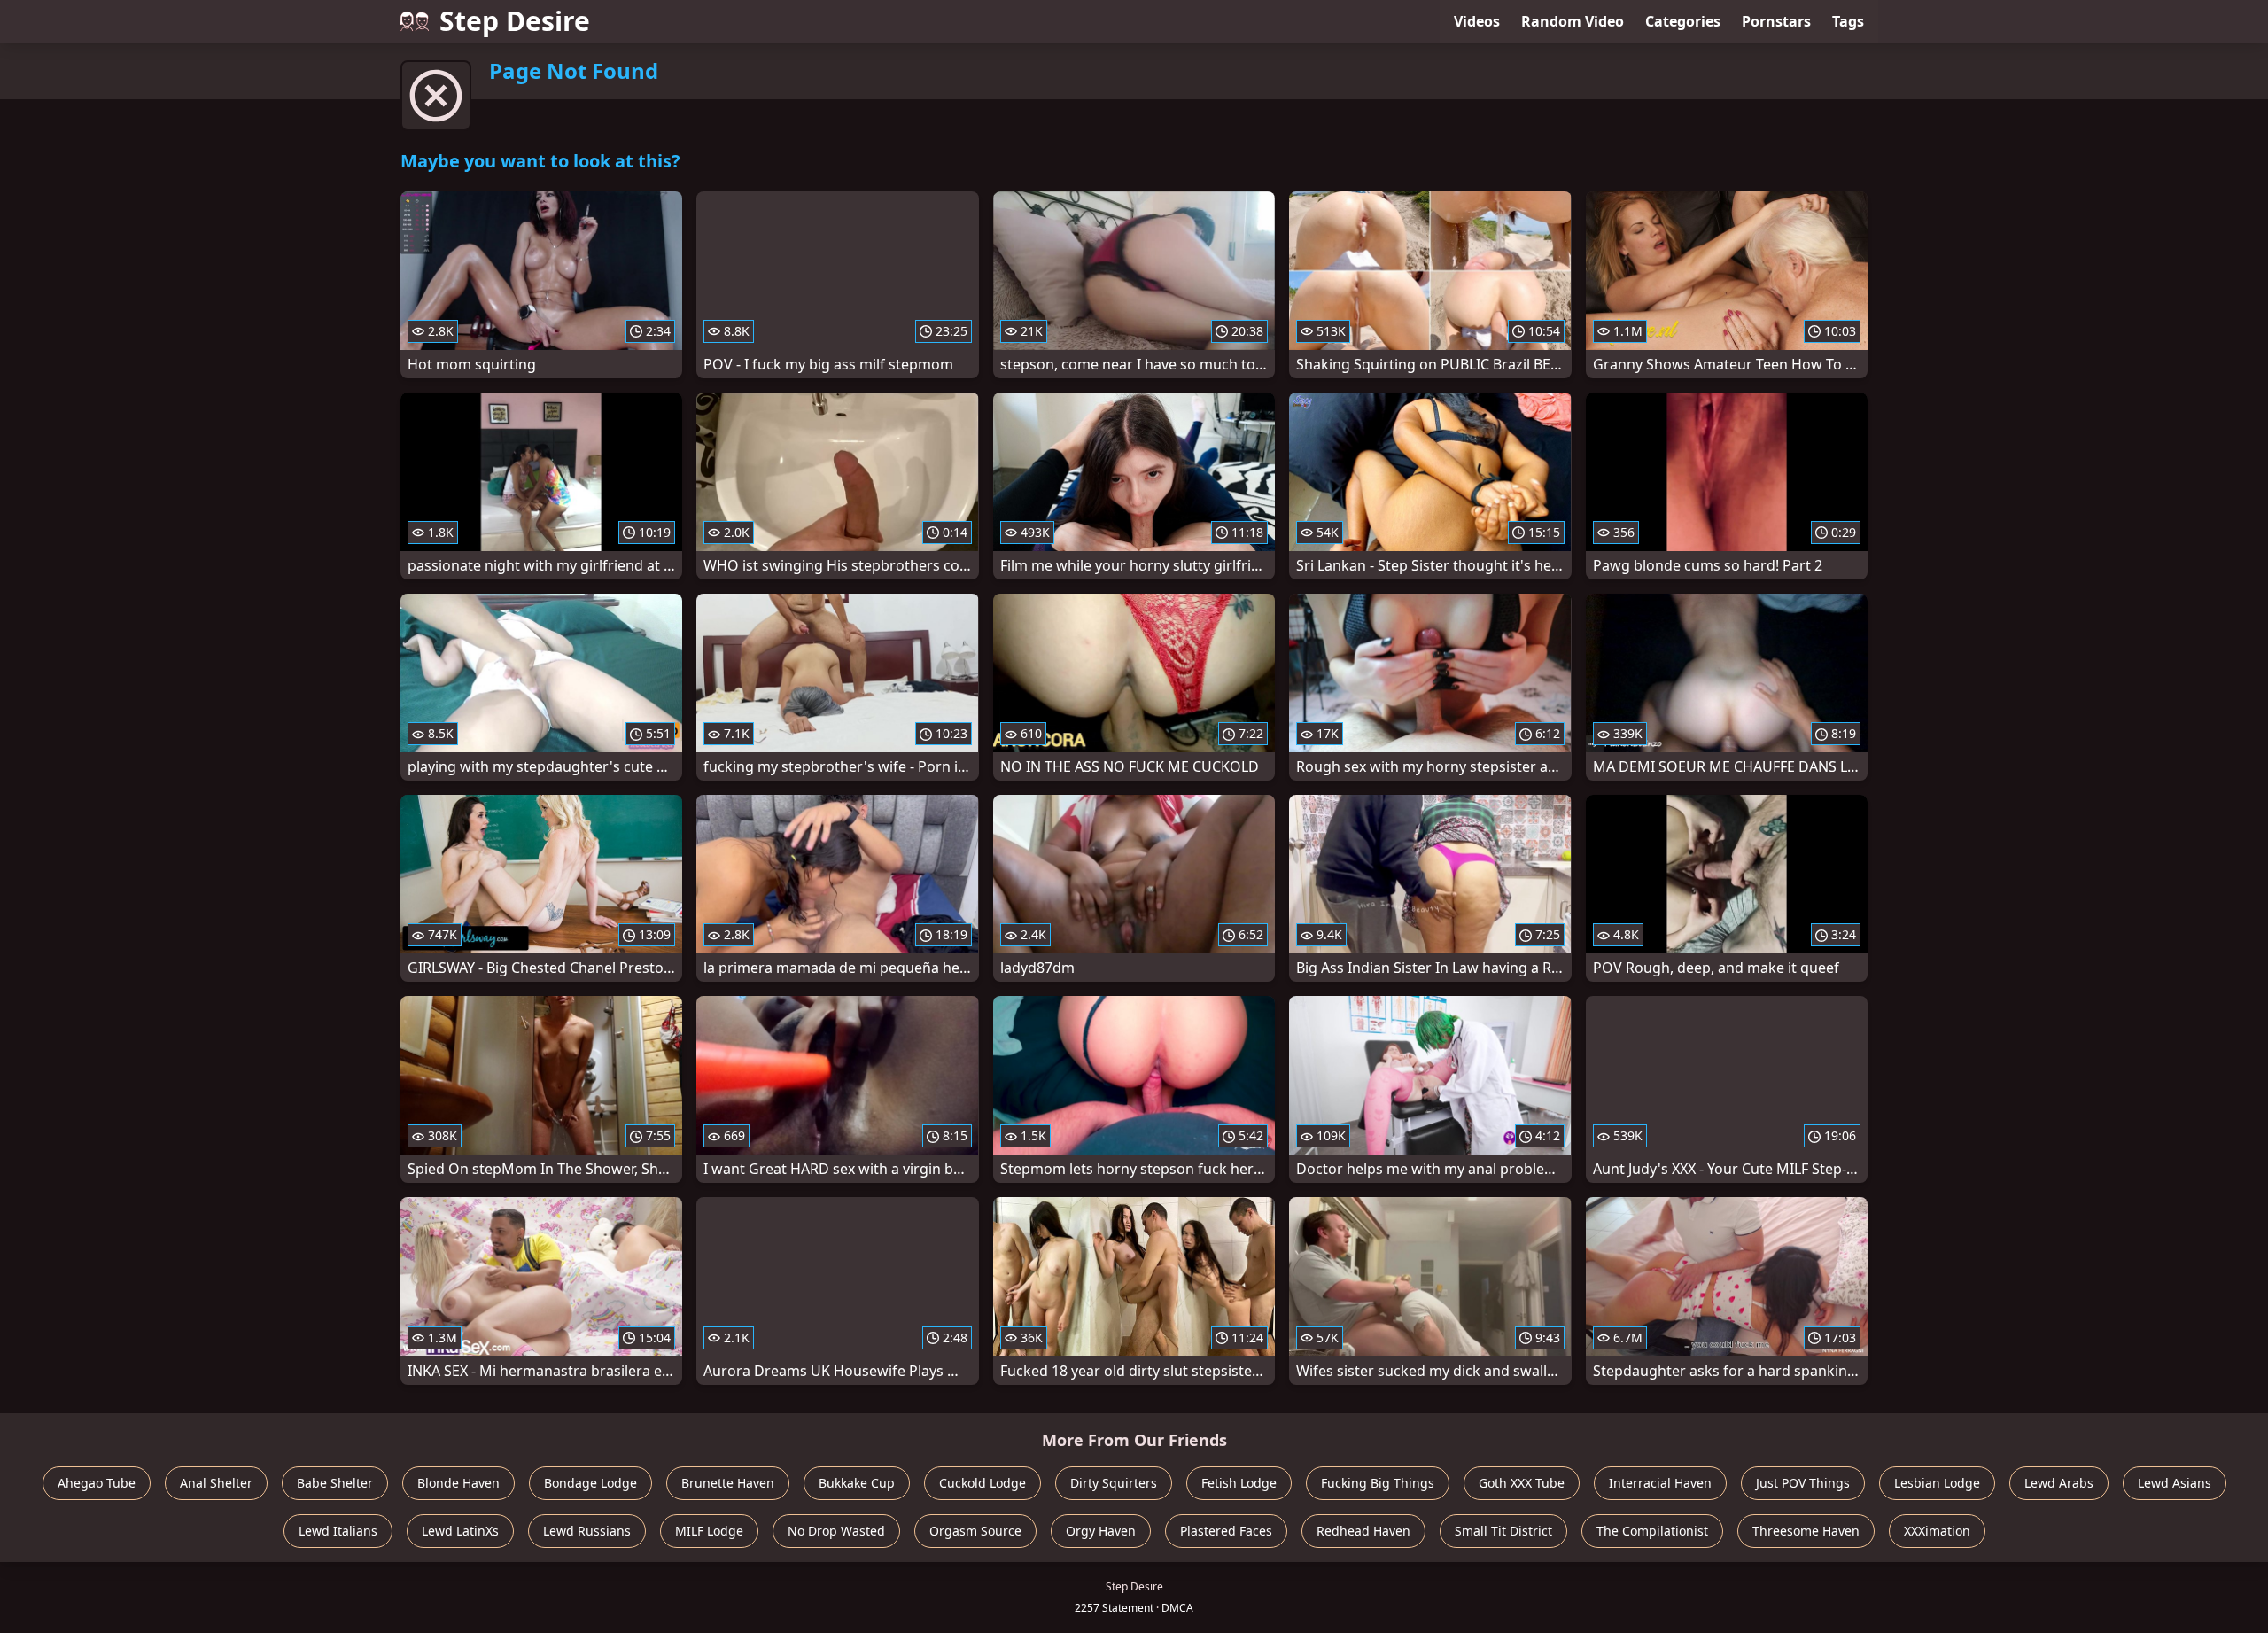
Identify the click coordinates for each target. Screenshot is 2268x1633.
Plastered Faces (1226, 1531)
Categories (1683, 21)
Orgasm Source (975, 1531)
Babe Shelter (335, 1483)
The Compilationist (1652, 1531)
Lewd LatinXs (460, 1531)
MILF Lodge (709, 1531)
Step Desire (515, 21)
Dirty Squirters (1114, 1483)
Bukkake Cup (857, 1483)
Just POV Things (1803, 1483)
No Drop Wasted (836, 1531)
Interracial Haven (1660, 1483)
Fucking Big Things (1378, 1483)
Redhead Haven (1363, 1531)
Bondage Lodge (590, 1483)
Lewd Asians (2175, 1483)
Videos (1477, 21)
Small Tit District (1503, 1531)
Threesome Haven (1806, 1531)
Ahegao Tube (97, 1483)
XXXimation (1937, 1531)
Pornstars (1776, 21)
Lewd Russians (587, 1531)
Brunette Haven (728, 1483)
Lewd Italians (338, 1531)
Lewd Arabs (2059, 1483)
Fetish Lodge (1239, 1483)
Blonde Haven (458, 1483)
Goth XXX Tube (1522, 1483)
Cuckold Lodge (983, 1483)
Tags (1848, 21)
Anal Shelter (216, 1483)
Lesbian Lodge (1937, 1483)
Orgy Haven (1101, 1531)
